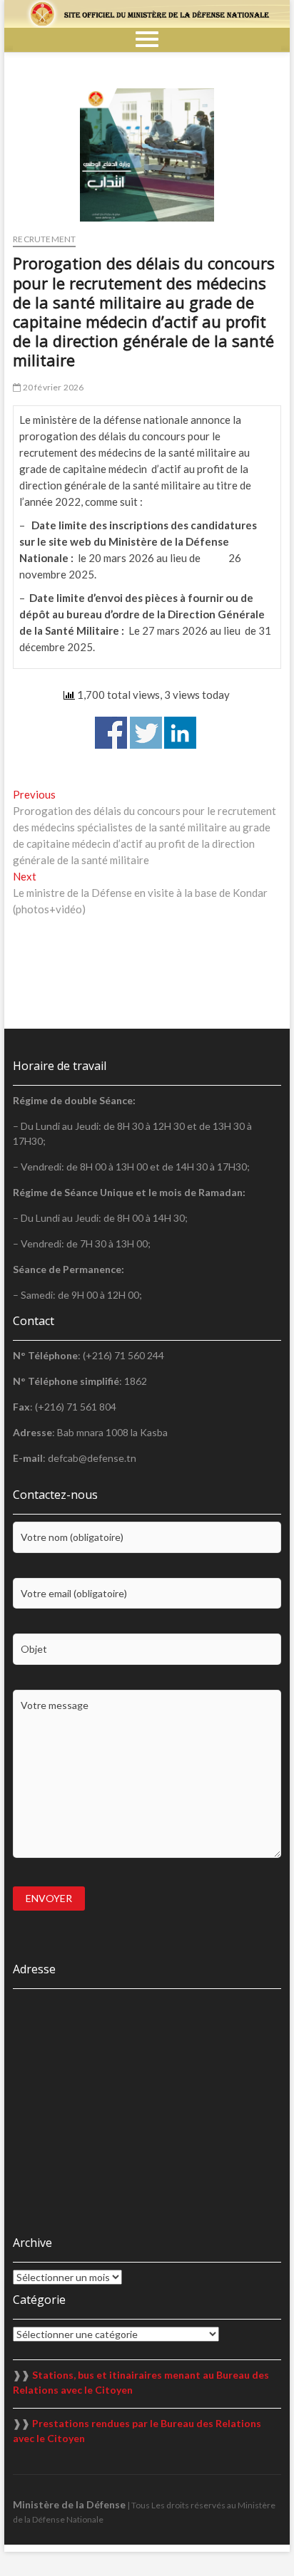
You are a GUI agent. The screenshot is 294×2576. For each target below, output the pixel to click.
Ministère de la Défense (69, 2504)
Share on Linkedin (180, 733)
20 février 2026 (52, 387)
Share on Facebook (111, 733)
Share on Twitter (146, 733)
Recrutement (44, 239)
